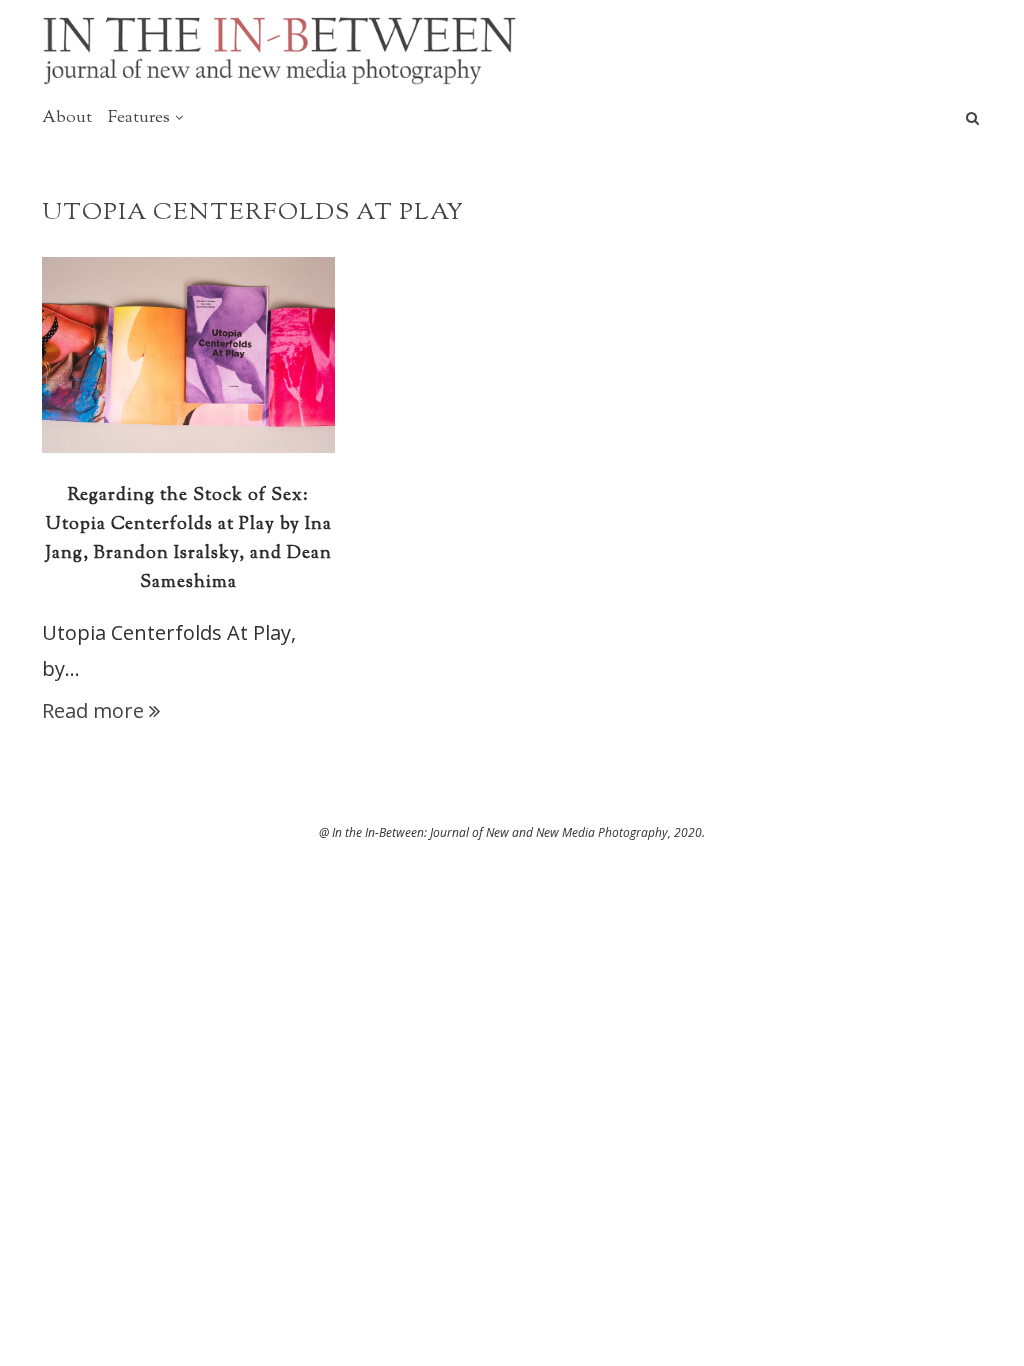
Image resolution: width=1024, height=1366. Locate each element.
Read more (93, 710)
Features (139, 118)
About (67, 118)
